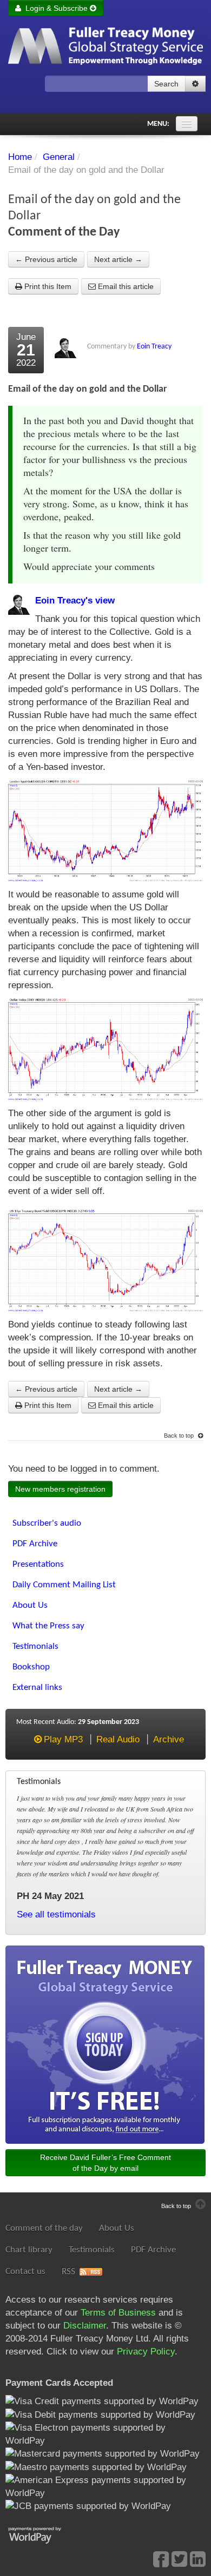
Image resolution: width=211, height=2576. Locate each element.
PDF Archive (153, 2250)
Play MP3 (63, 1739)
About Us (117, 2228)
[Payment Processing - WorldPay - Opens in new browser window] (43, 2534)
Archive (169, 1739)
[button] (195, 84)
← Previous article (46, 259)
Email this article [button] (125, 286)
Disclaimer (85, 2326)
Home (20, 157)
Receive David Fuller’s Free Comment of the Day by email (105, 2163)
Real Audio (118, 1739)
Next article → (118, 259)
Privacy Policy (146, 2352)
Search (166, 84)
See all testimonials (56, 1914)
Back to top (180, 1435)
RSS (68, 2272)
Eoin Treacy (154, 347)
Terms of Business (118, 2313)
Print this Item (47, 286)
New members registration (60, 1489)
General (59, 157)
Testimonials (92, 2250)
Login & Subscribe (55, 8)
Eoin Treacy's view (75, 601)
